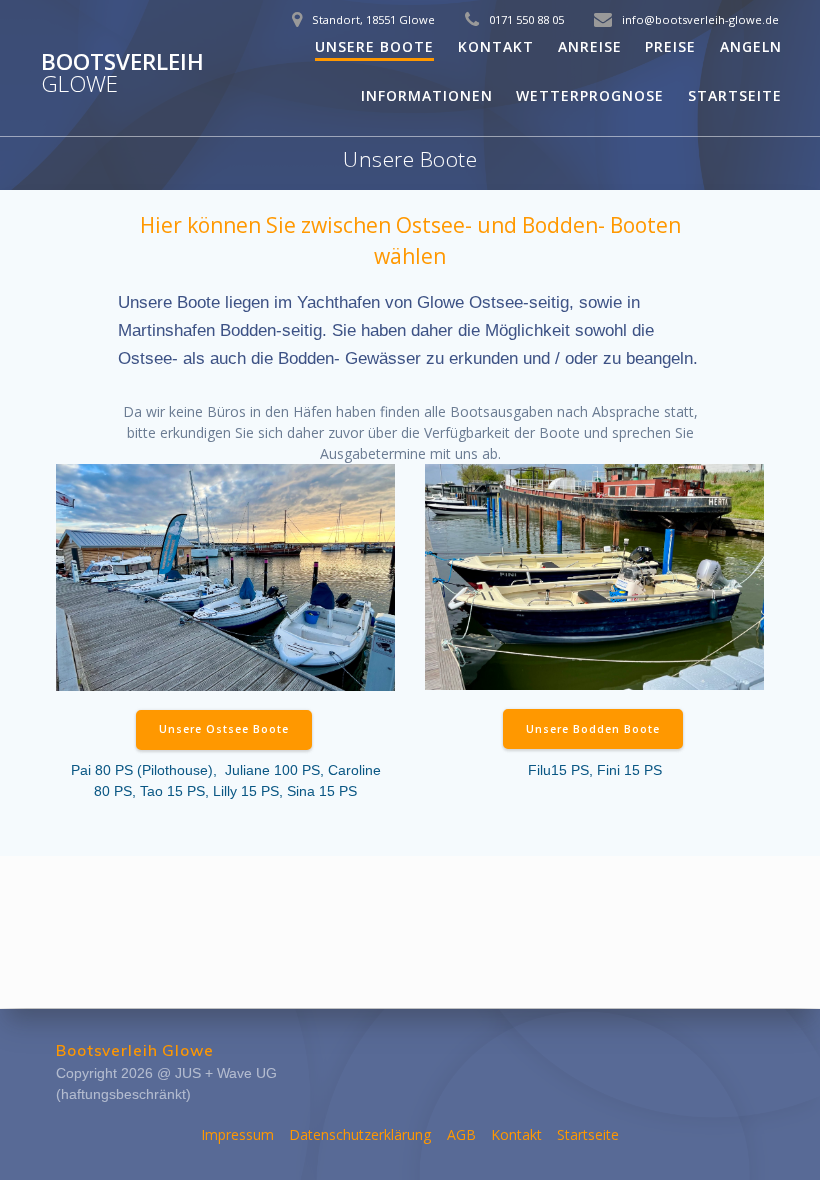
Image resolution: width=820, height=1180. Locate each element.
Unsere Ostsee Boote (224, 729)
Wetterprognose (590, 95)
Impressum (237, 1134)
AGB (461, 1134)
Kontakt (496, 46)
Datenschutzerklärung (360, 1134)
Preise (670, 46)
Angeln (751, 46)
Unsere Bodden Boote (593, 729)
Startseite (735, 95)
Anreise (590, 46)
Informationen (427, 95)
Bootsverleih (122, 73)
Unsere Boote (374, 46)
